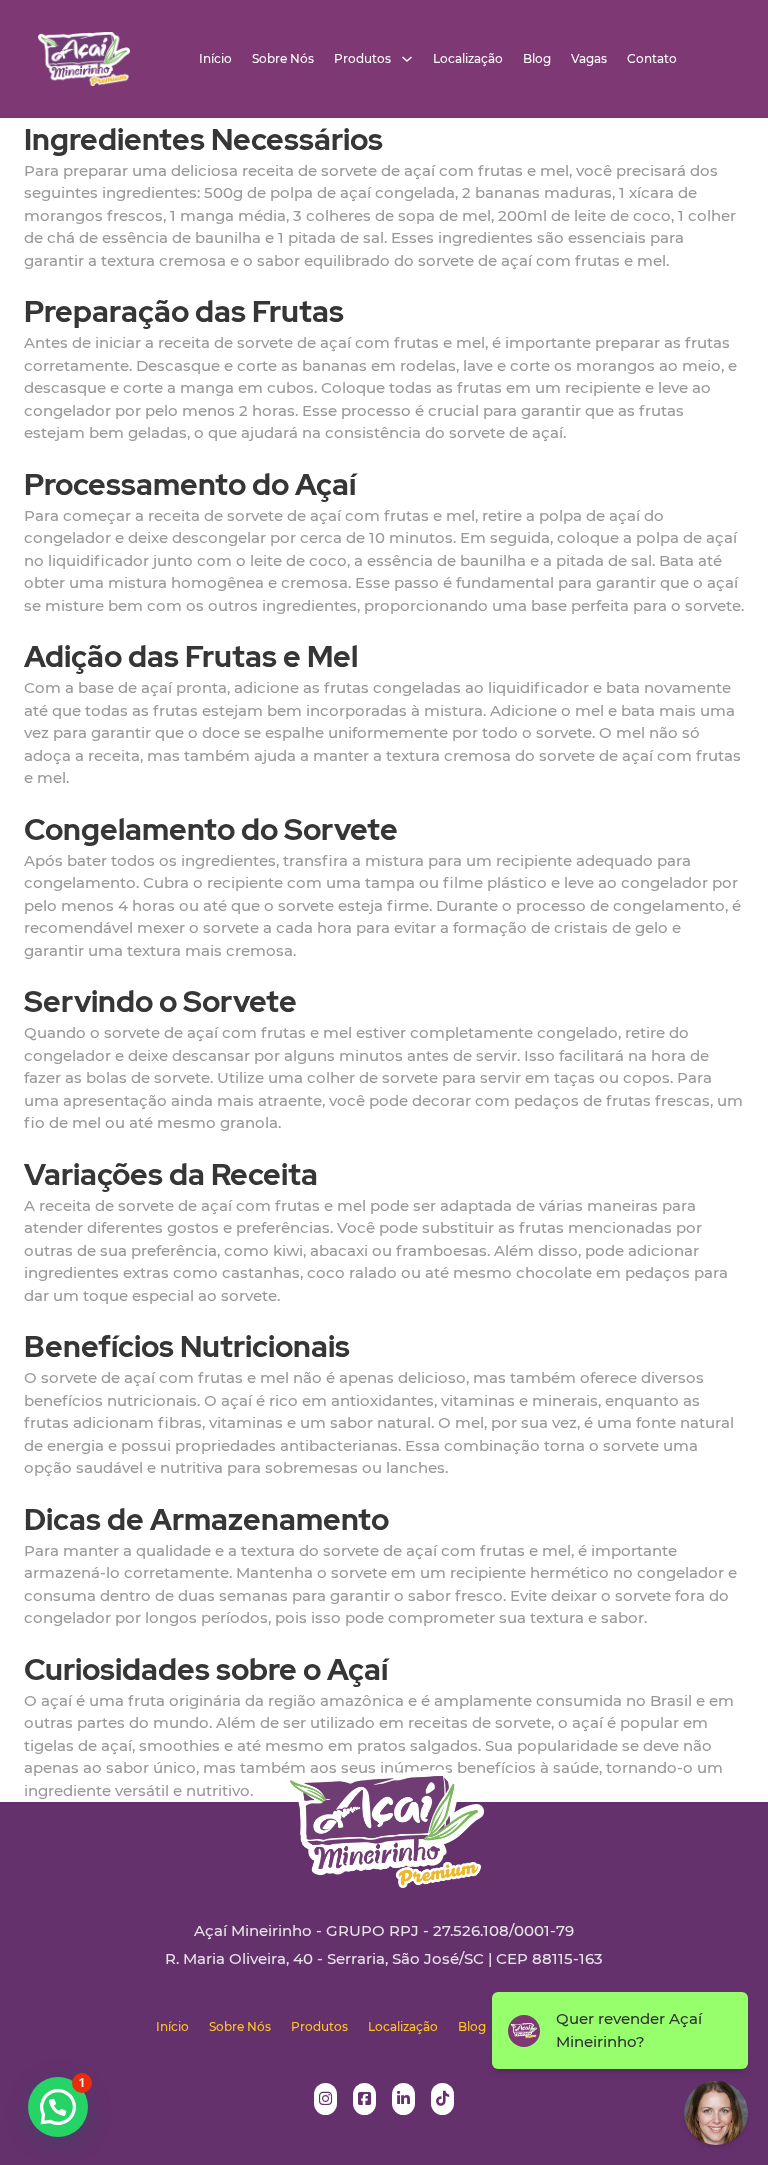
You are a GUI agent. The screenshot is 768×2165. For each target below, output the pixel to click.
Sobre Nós (283, 59)
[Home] (84, 59)
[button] (58, 2107)
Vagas (589, 59)
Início (215, 59)
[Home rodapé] (384, 1813)
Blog (537, 59)
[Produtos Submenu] (407, 59)
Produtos (362, 59)
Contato (652, 59)
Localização (468, 59)
